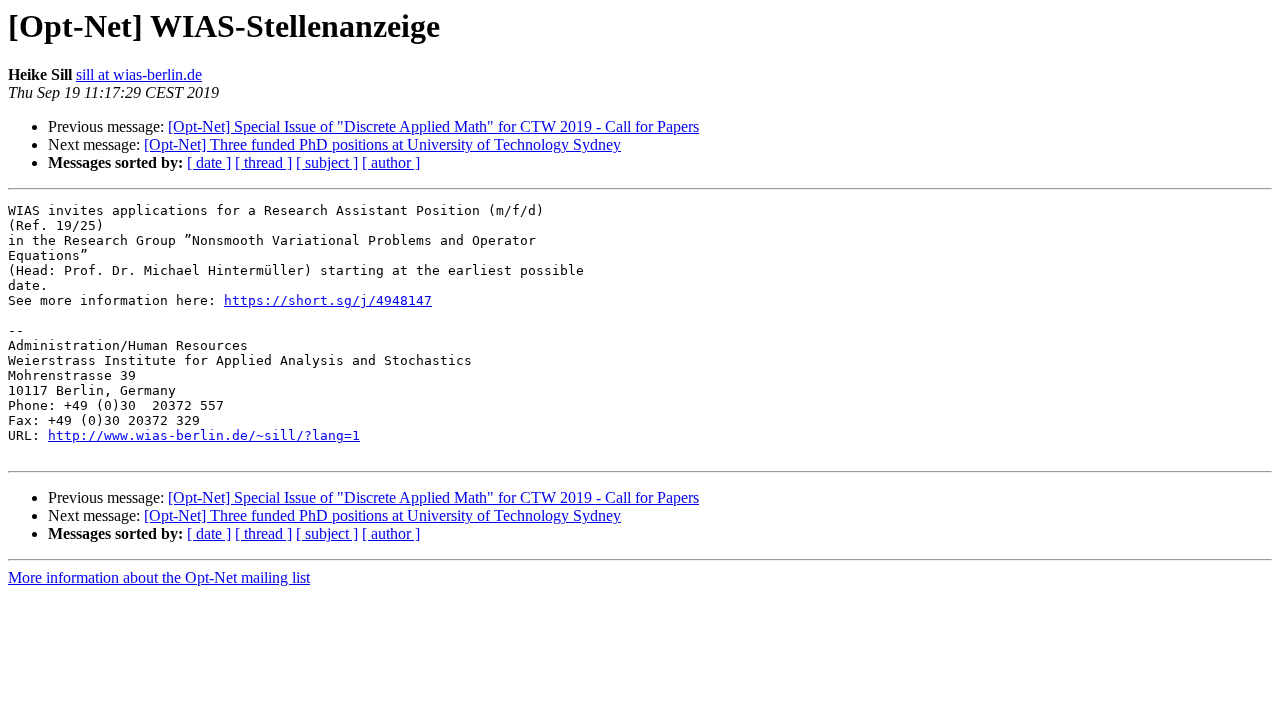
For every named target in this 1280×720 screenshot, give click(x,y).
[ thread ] (263, 162)
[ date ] (209, 162)
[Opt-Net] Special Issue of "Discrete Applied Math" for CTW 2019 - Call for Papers (433, 126)
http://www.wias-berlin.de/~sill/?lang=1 (204, 435)
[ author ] (391, 162)
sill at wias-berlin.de (139, 74)
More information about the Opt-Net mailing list (159, 577)
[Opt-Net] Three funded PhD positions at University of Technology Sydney (382, 144)
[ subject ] (327, 162)
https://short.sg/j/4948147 (328, 300)
